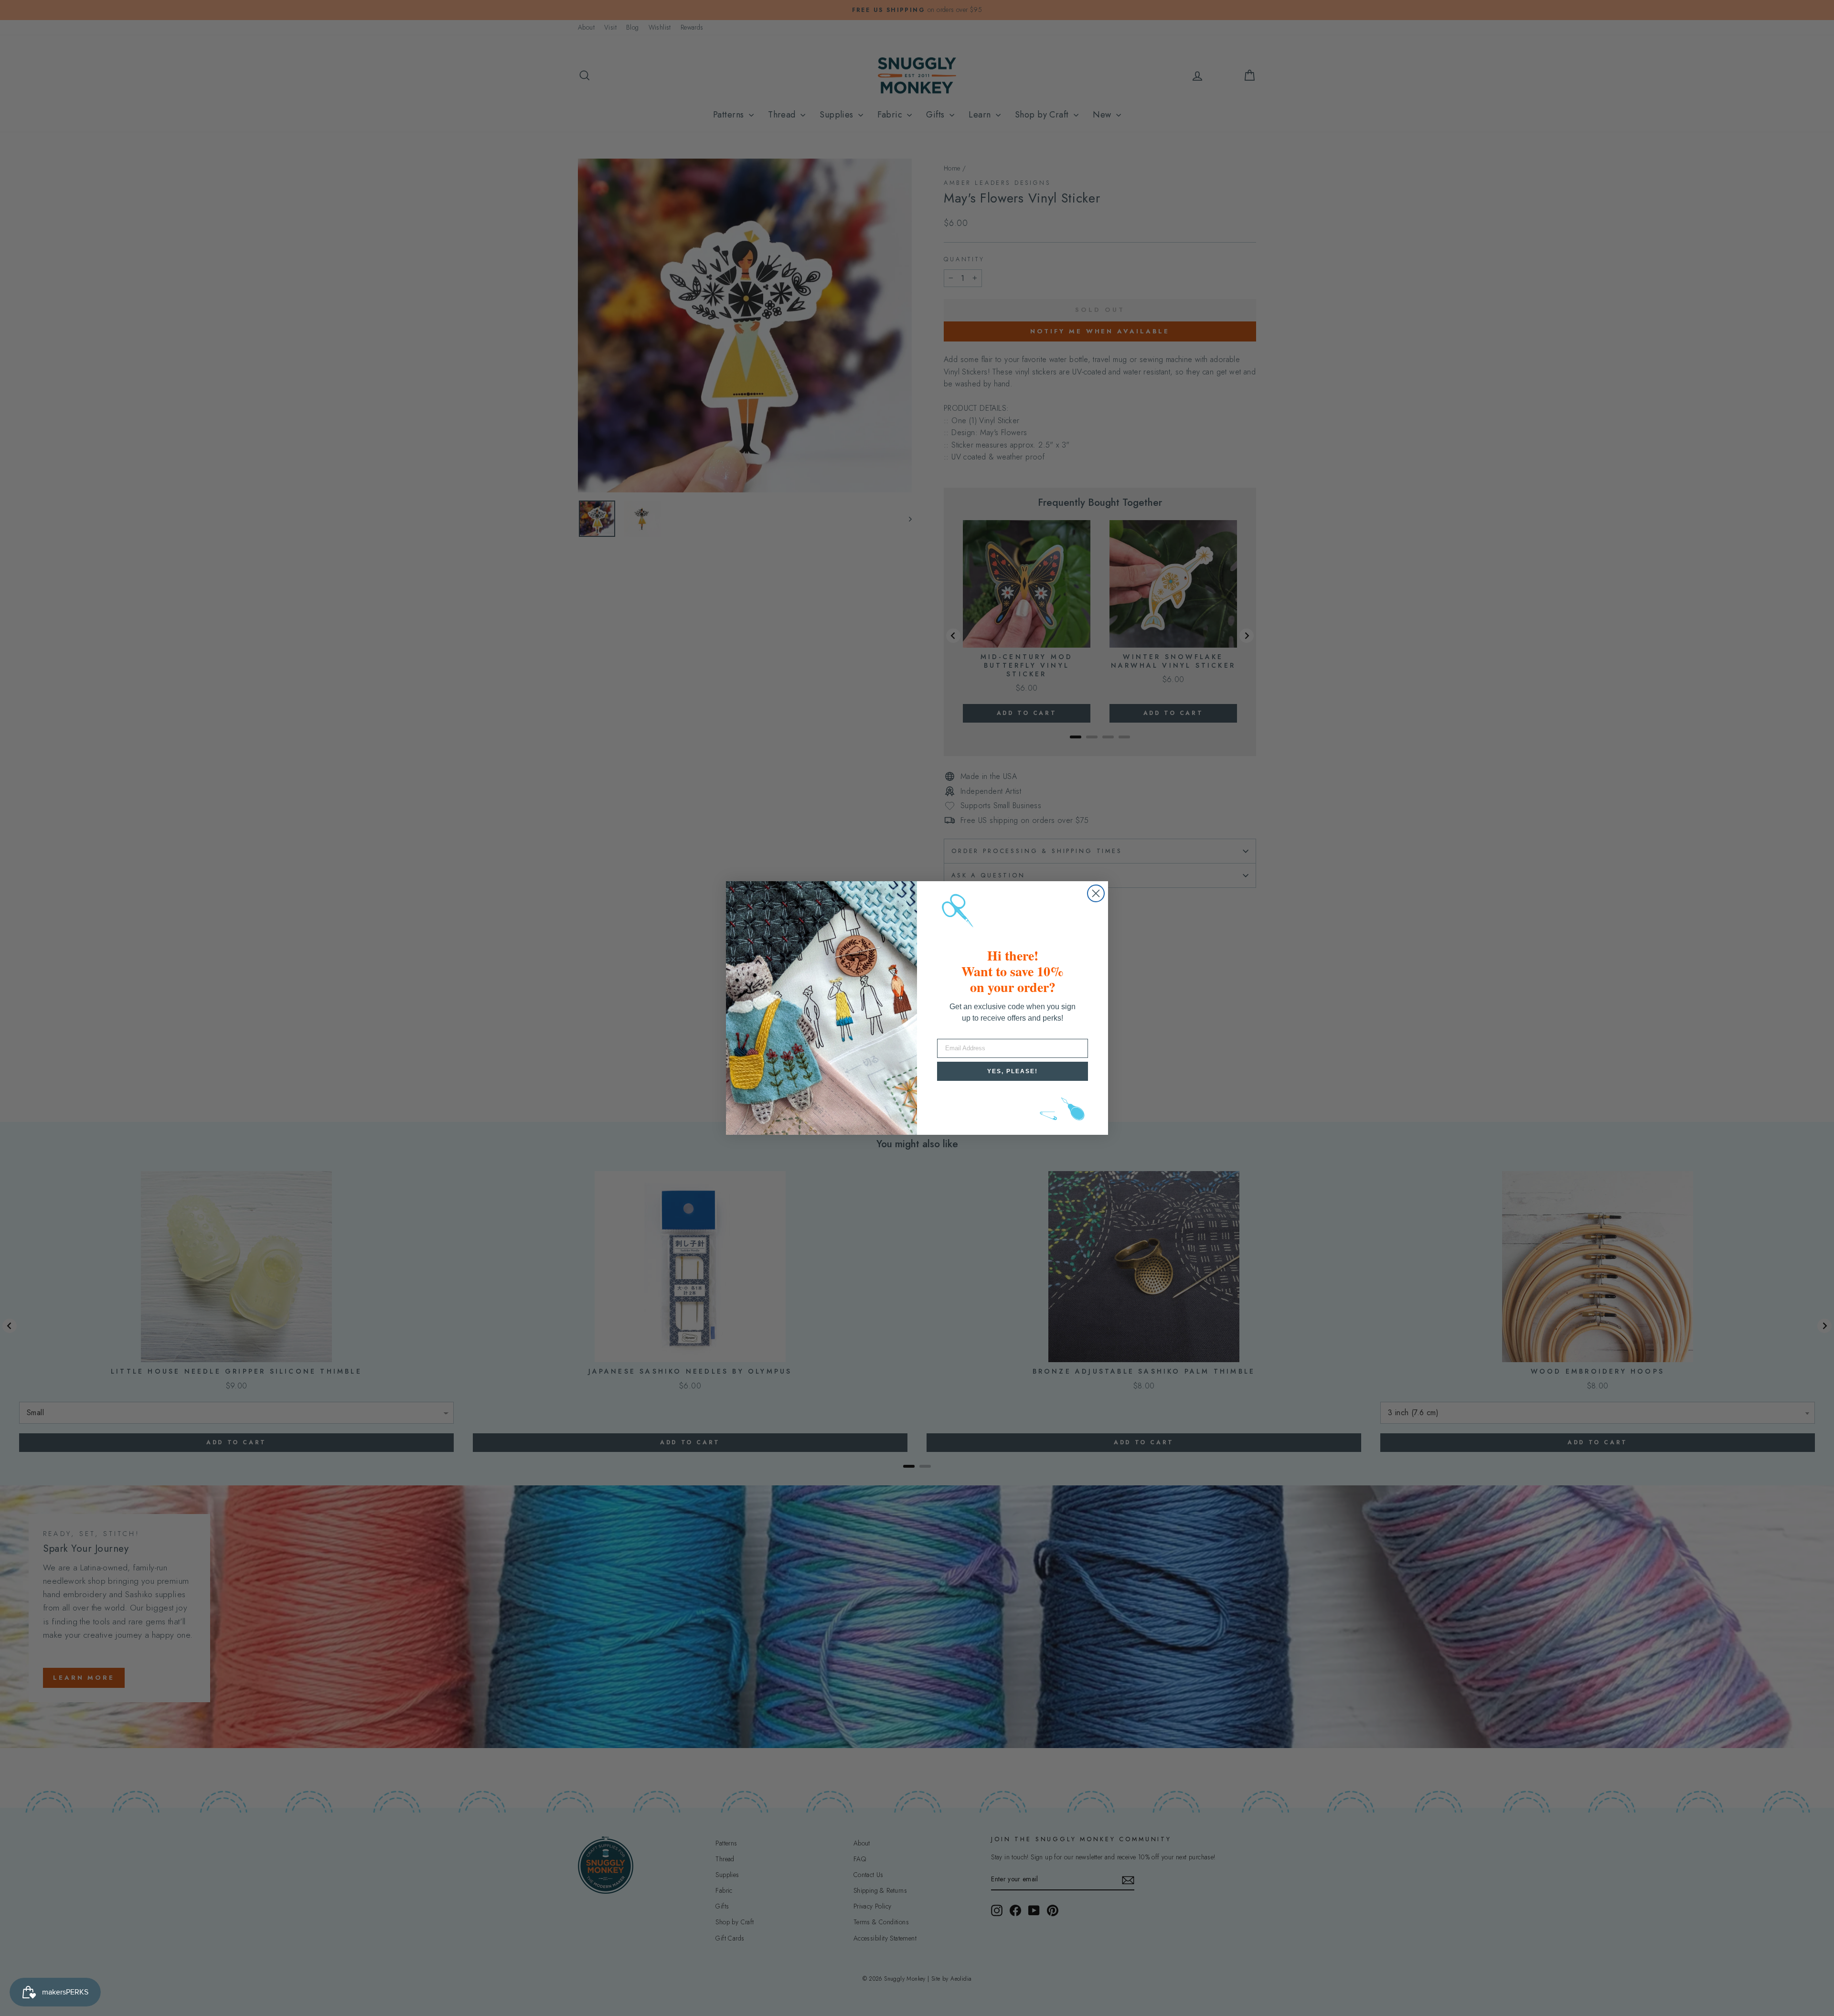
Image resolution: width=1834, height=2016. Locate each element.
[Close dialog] (1096, 893)
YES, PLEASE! (1013, 1071)
